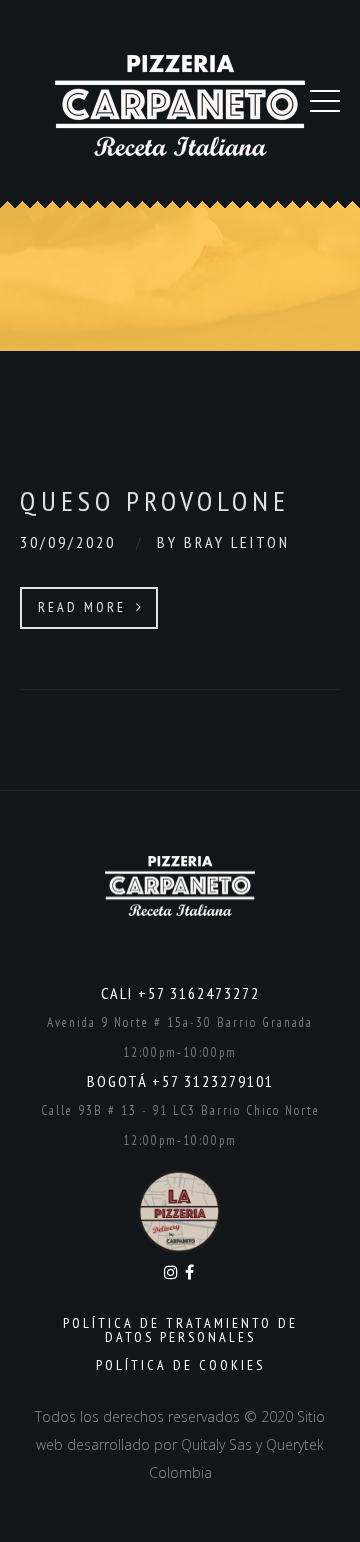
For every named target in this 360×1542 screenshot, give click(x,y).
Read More (85, 607)
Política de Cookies (180, 1365)
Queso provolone (155, 500)
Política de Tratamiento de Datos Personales (180, 1330)
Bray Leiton (237, 542)
